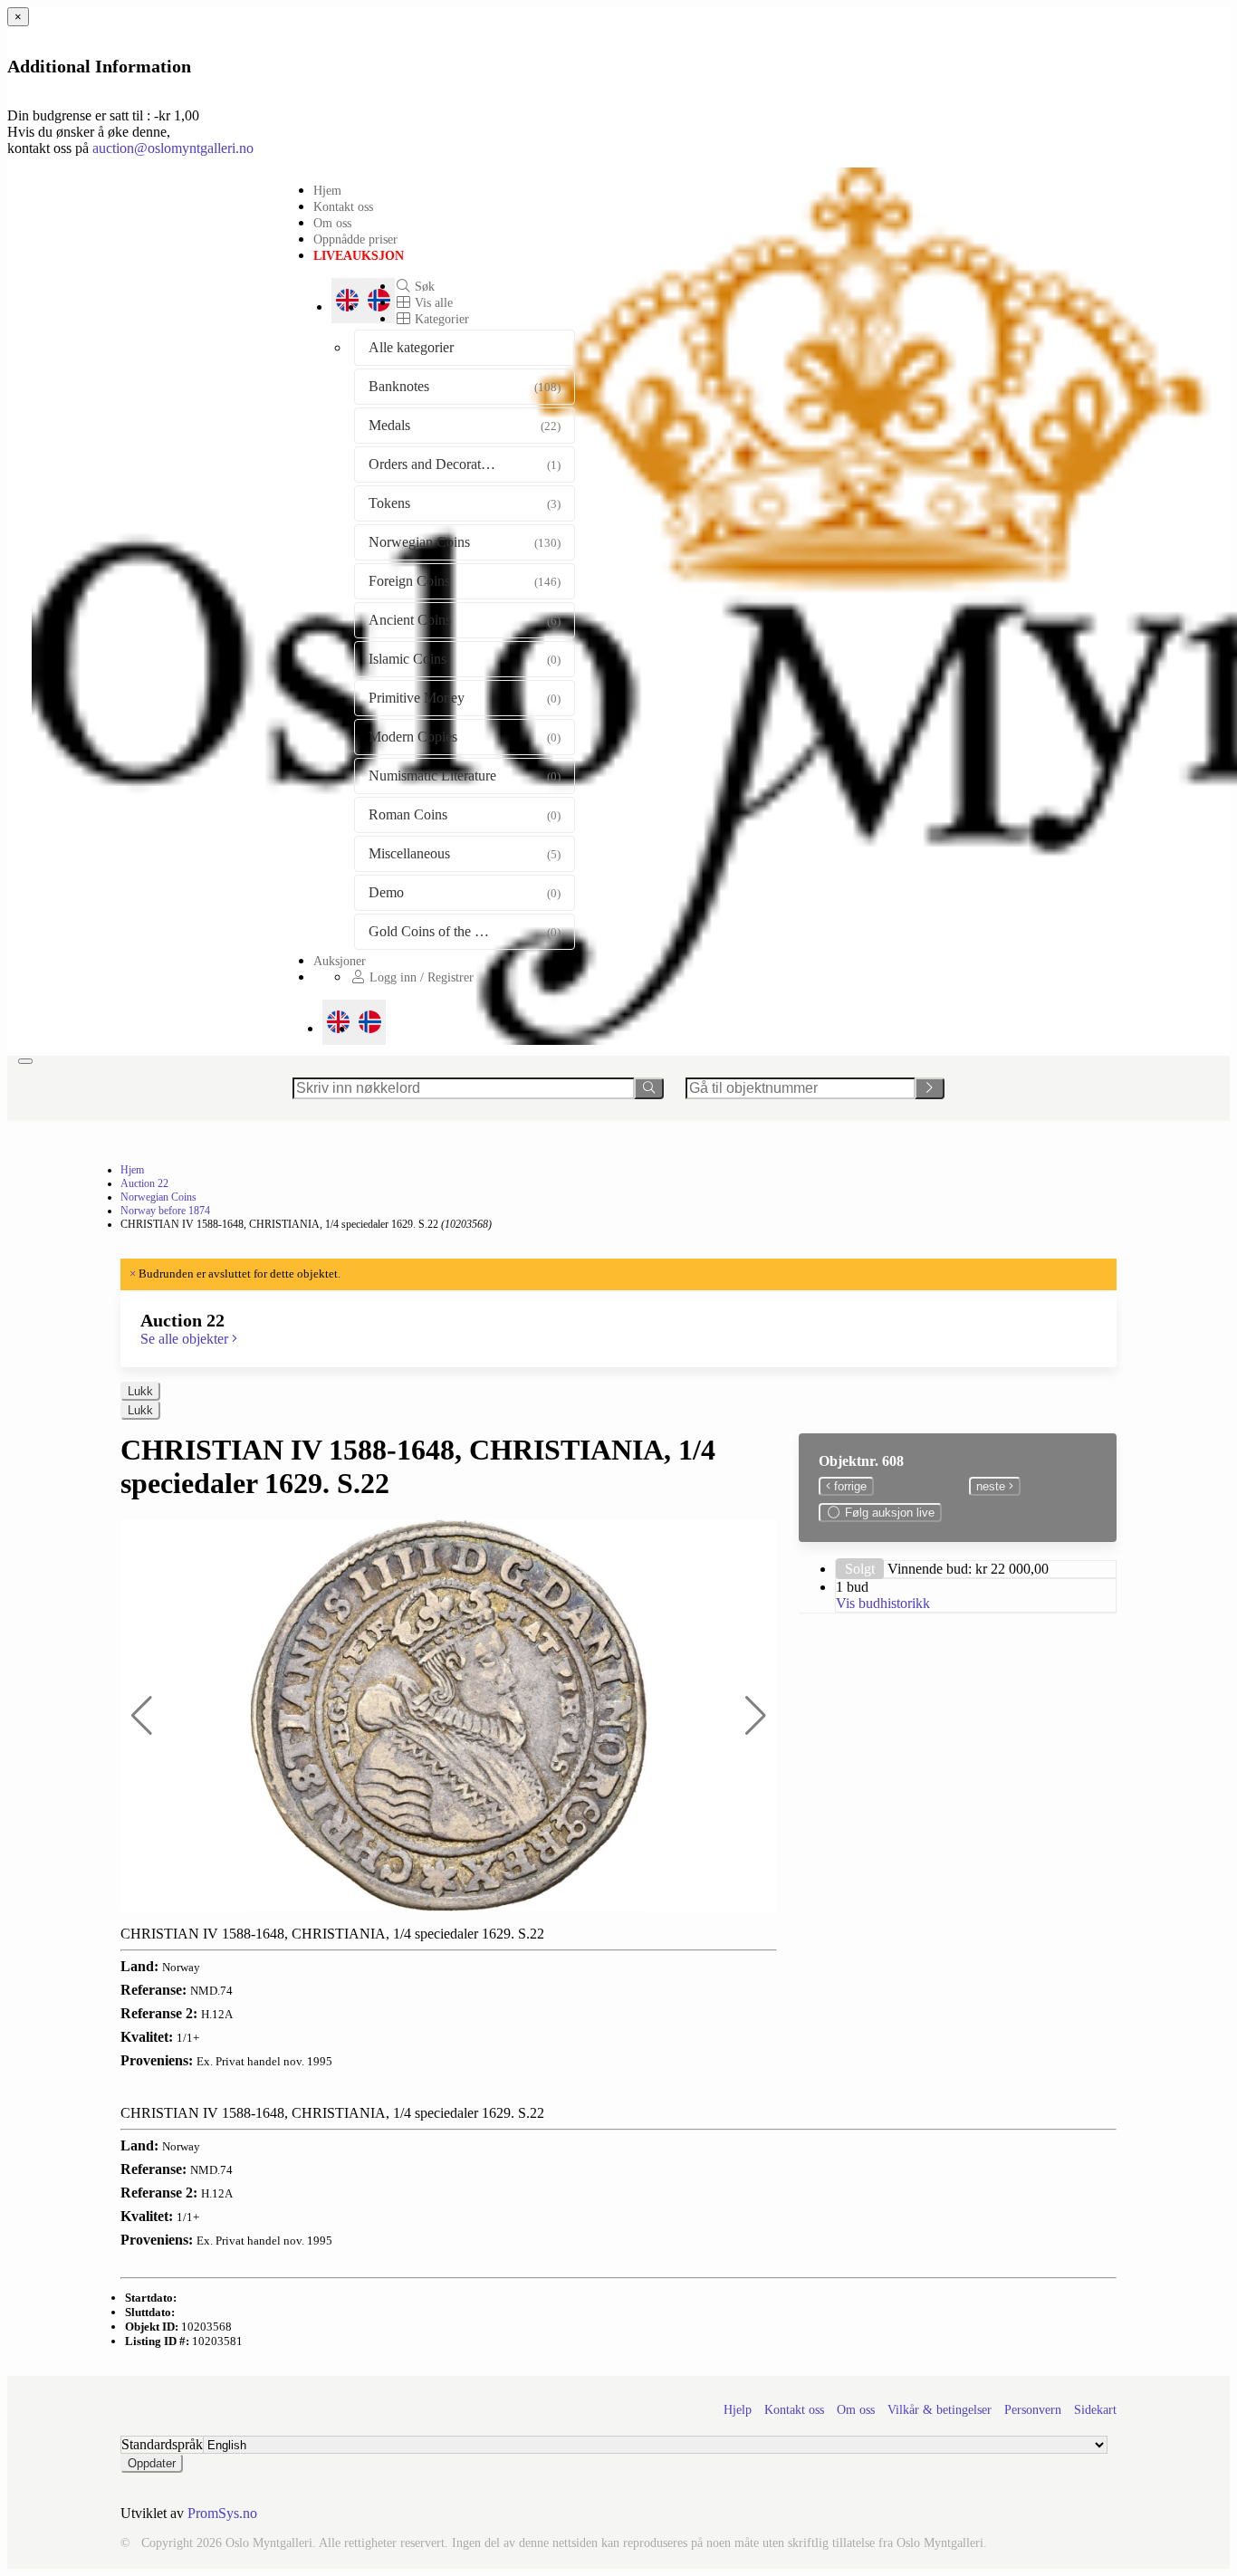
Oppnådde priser (355, 239)
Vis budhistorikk (883, 1603)
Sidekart (1095, 2410)
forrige (849, 1486)
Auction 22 (144, 1183)
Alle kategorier (411, 347)
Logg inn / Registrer (420, 977)
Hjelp (738, 2410)
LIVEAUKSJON (359, 255)
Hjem (327, 190)
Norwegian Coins (158, 1197)
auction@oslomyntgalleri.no (173, 148)
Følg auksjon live (888, 1513)
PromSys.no (222, 2513)
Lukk (140, 1391)
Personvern (1033, 2410)
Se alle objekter (186, 1339)
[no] (370, 1022)
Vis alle (432, 302)
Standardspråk (162, 2444)
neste (992, 1486)
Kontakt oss (343, 206)
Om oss (332, 223)
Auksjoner (340, 961)
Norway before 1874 (165, 1211)
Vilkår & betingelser (940, 2410)
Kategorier (440, 319)
